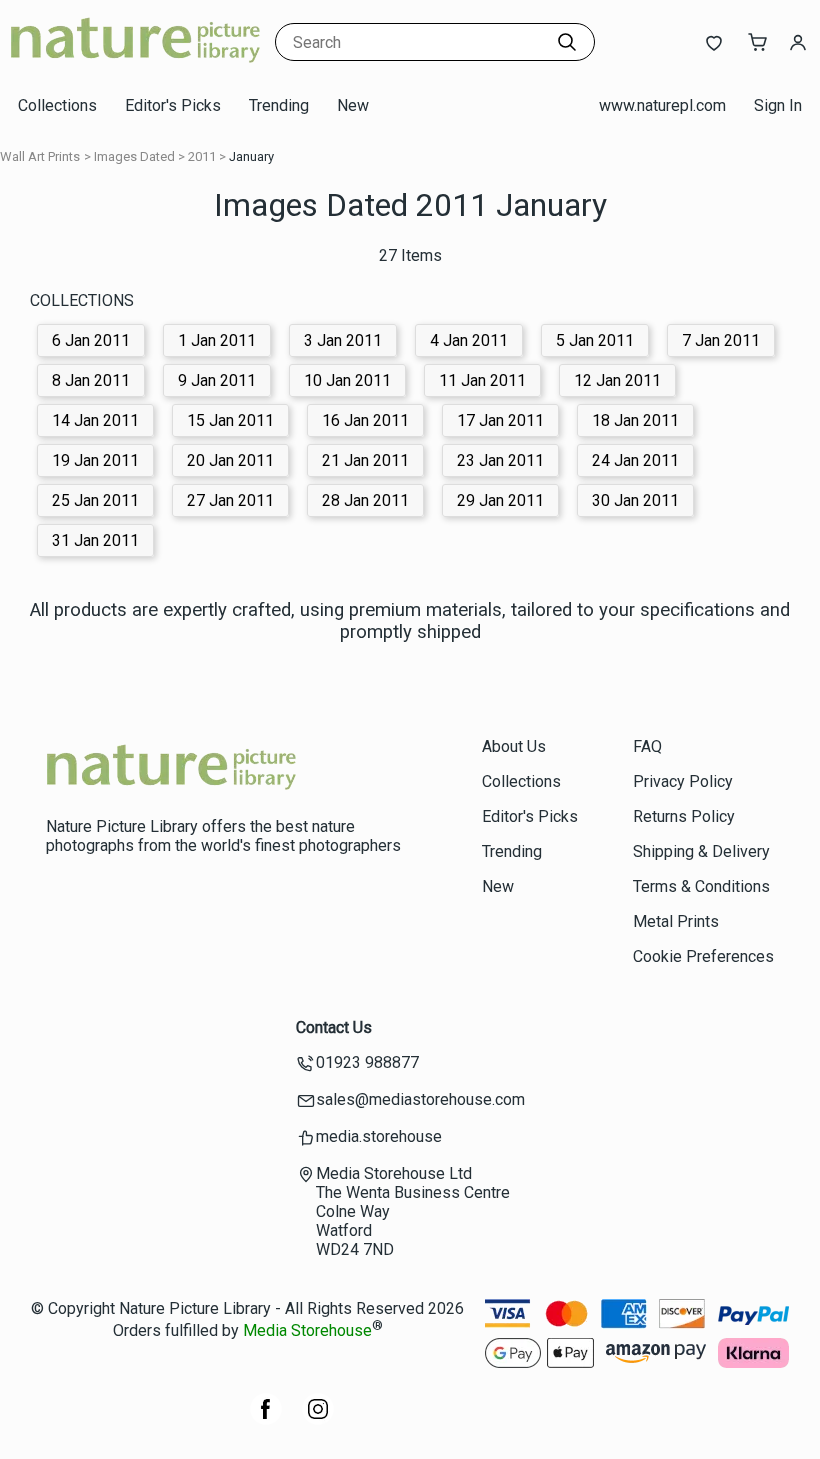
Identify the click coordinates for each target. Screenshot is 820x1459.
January (251, 156)
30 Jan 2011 (635, 500)
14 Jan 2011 (95, 420)
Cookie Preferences (703, 956)
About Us (514, 746)
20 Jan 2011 (230, 460)
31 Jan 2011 (95, 540)
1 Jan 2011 (217, 340)
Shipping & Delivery (701, 851)
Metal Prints (676, 921)
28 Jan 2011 (365, 500)
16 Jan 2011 (365, 420)
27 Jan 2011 (230, 500)
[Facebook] (266, 1419)
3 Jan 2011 (343, 340)
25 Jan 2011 (95, 500)
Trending (279, 105)
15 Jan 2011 (230, 420)
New (353, 105)
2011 (202, 156)
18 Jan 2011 (635, 420)
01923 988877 (367, 1062)
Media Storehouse (307, 1330)
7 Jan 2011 (721, 340)
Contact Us (334, 1027)
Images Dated (134, 156)
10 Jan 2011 (347, 380)
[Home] (135, 64)
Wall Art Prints (40, 156)
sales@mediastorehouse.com (420, 1099)
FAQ (647, 746)
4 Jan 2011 (469, 340)
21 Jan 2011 (365, 460)
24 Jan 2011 (635, 460)
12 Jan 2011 (617, 380)
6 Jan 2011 (91, 340)
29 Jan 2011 (500, 500)
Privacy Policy (683, 781)
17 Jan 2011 (500, 420)
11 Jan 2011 (482, 380)
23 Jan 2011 (500, 460)
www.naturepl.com (662, 105)
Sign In (778, 105)
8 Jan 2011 (91, 380)
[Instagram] (318, 1419)
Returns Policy (684, 816)
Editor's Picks (173, 105)
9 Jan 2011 (217, 380)
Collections (57, 105)
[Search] (567, 42)
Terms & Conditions (701, 886)
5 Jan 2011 (595, 340)
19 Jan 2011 (95, 460)
